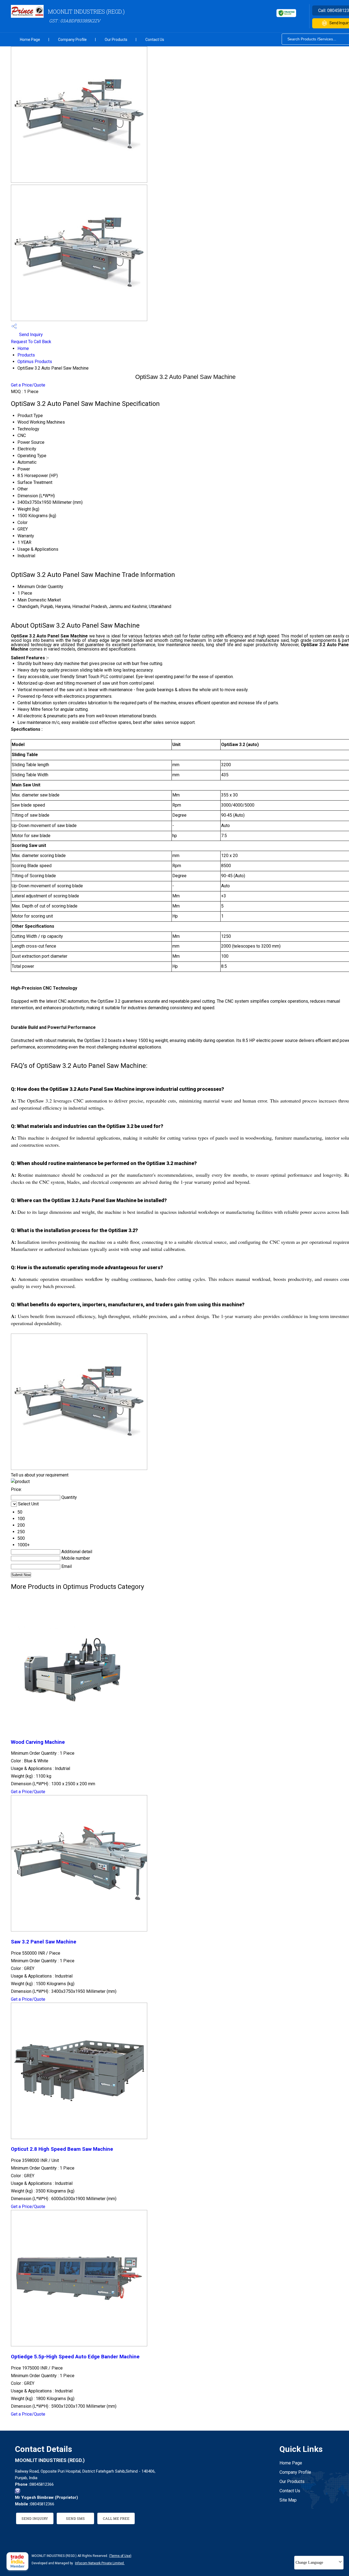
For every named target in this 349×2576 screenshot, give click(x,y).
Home (23, 348)
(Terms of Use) (120, 2556)
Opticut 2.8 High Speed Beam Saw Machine (62, 2149)
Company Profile (72, 40)
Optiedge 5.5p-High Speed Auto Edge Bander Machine (75, 2357)
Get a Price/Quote (28, 385)
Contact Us (155, 40)
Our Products (116, 40)
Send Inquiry (30, 335)
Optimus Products (35, 362)
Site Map (288, 2500)
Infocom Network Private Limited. (100, 2563)
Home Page (30, 40)
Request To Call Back (31, 342)
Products (26, 355)
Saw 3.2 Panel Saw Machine (44, 1942)
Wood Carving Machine (38, 1742)
